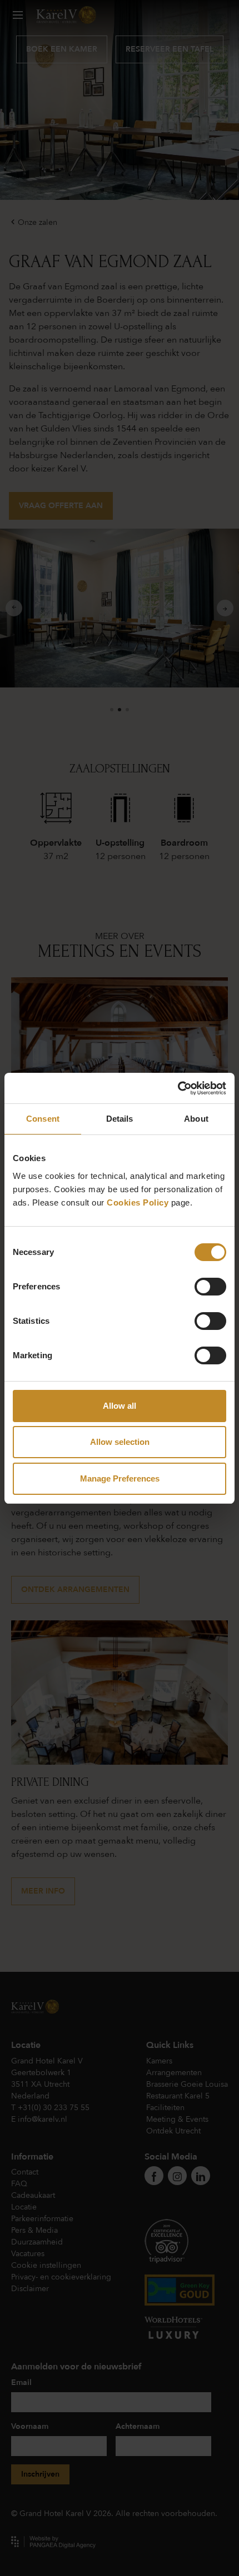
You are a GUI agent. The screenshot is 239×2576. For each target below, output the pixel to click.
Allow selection (120, 1442)
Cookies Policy (138, 1202)
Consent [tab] (43, 1119)
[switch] (210, 1287)
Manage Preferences (120, 1478)
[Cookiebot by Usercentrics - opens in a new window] (178, 1088)
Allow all (120, 1406)
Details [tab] (120, 1119)
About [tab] (196, 1119)
